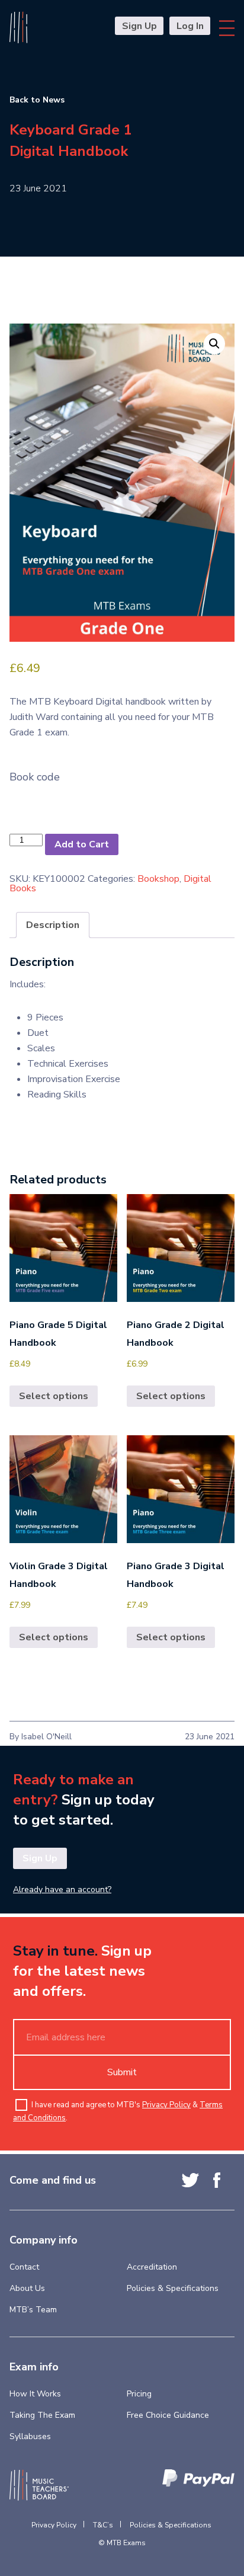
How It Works (35, 2394)
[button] (214, 344)
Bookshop (158, 879)
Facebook (217, 2180)
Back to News (37, 100)
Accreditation (152, 2267)
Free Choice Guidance (168, 2415)
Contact (24, 2267)
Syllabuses (30, 2436)
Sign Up (139, 26)
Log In (190, 26)
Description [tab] (53, 925)
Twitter (190, 2180)
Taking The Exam (42, 2415)
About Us (27, 2288)
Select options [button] (54, 1396)
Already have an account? (62, 1890)
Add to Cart (82, 844)
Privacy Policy (166, 2105)
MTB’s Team (33, 2310)
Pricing (139, 2394)
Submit (122, 2072)
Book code (35, 777)
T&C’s (103, 2525)
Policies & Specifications (173, 2288)
